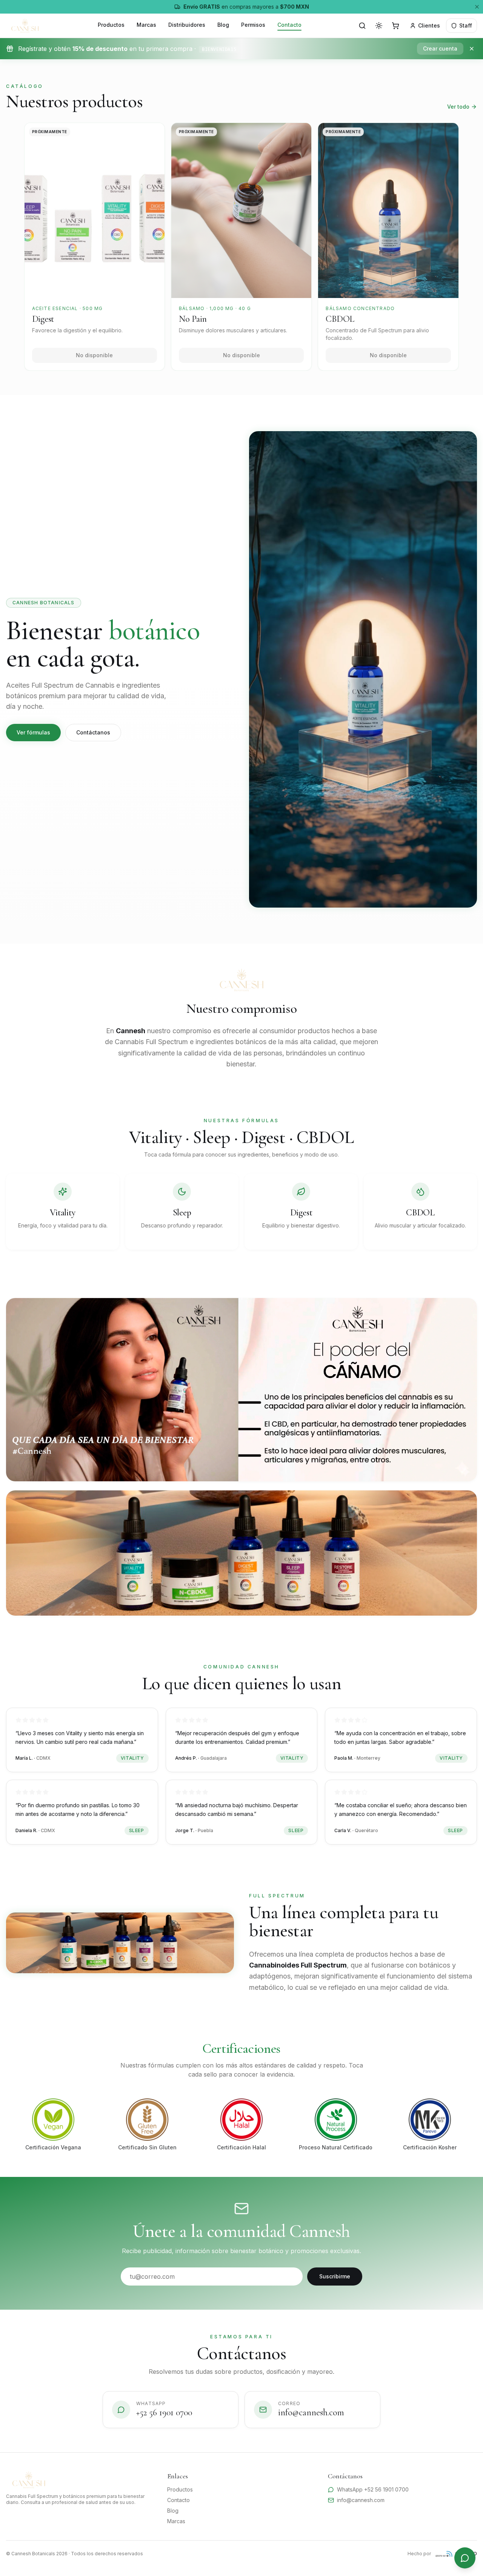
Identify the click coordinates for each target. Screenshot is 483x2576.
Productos (111, 25)
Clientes (429, 25)
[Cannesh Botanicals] (25, 26)
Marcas (146, 25)
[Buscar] (362, 26)
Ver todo (458, 107)
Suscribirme (335, 2276)
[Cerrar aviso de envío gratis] (477, 7)
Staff (466, 25)
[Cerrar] (472, 49)
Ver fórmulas (33, 732)
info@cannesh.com (361, 2500)
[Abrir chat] (465, 2558)
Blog (223, 25)
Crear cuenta (440, 48)
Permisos (253, 25)
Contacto (289, 25)
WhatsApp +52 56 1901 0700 (373, 2489)
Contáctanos (93, 732)
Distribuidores (187, 25)
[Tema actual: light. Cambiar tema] (379, 26)
